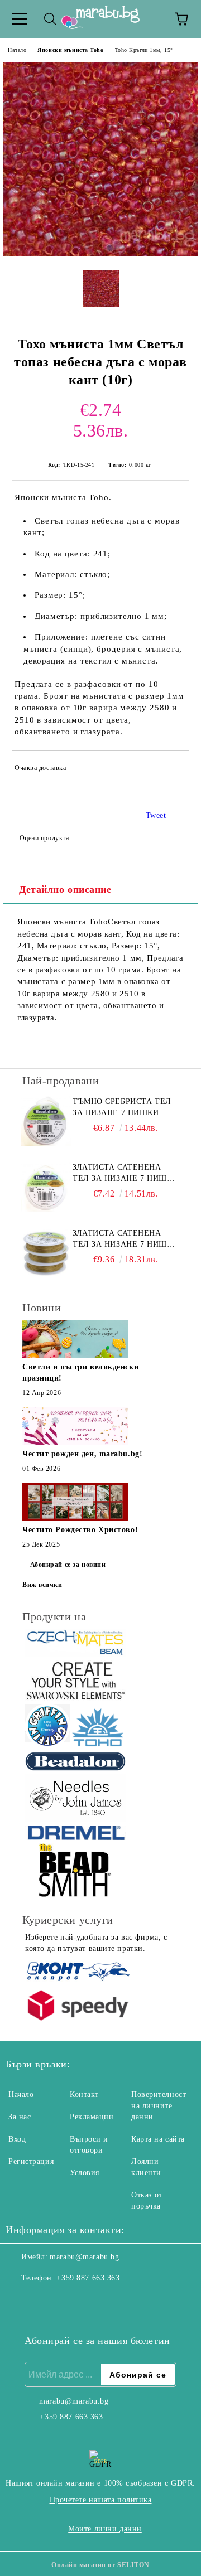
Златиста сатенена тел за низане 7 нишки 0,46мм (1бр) (125, 1239)
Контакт (84, 2095)
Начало (17, 50)
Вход (17, 2139)
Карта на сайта (158, 2139)
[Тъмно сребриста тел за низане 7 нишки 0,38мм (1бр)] (46, 1121)
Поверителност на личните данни (159, 2106)
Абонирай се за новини (68, 1565)
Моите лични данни (105, 2529)
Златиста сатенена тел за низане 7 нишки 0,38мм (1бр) (125, 1174)
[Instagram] (45, 2301)
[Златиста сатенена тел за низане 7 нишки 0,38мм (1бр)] (46, 1187)
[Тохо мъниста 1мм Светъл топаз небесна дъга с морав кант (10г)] (100, 253)
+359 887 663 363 (88, 2278)
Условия (85, 2173)
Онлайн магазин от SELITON (100, 2565)
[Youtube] (69, 2301)
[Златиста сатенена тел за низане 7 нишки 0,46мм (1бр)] (46, 1253)
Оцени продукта (44, 838)
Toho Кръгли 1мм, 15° (144, 50)
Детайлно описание (65, 889)
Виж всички (42, 1585)
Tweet (156, 815)
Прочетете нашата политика (101, 2500)
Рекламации (92, 2117)
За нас (20, 2117)
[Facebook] (20, 2301)
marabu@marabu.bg (84, 2257)
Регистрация (31, 2161)
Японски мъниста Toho (70, 50)
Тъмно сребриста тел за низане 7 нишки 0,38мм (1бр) (122, 1108)
